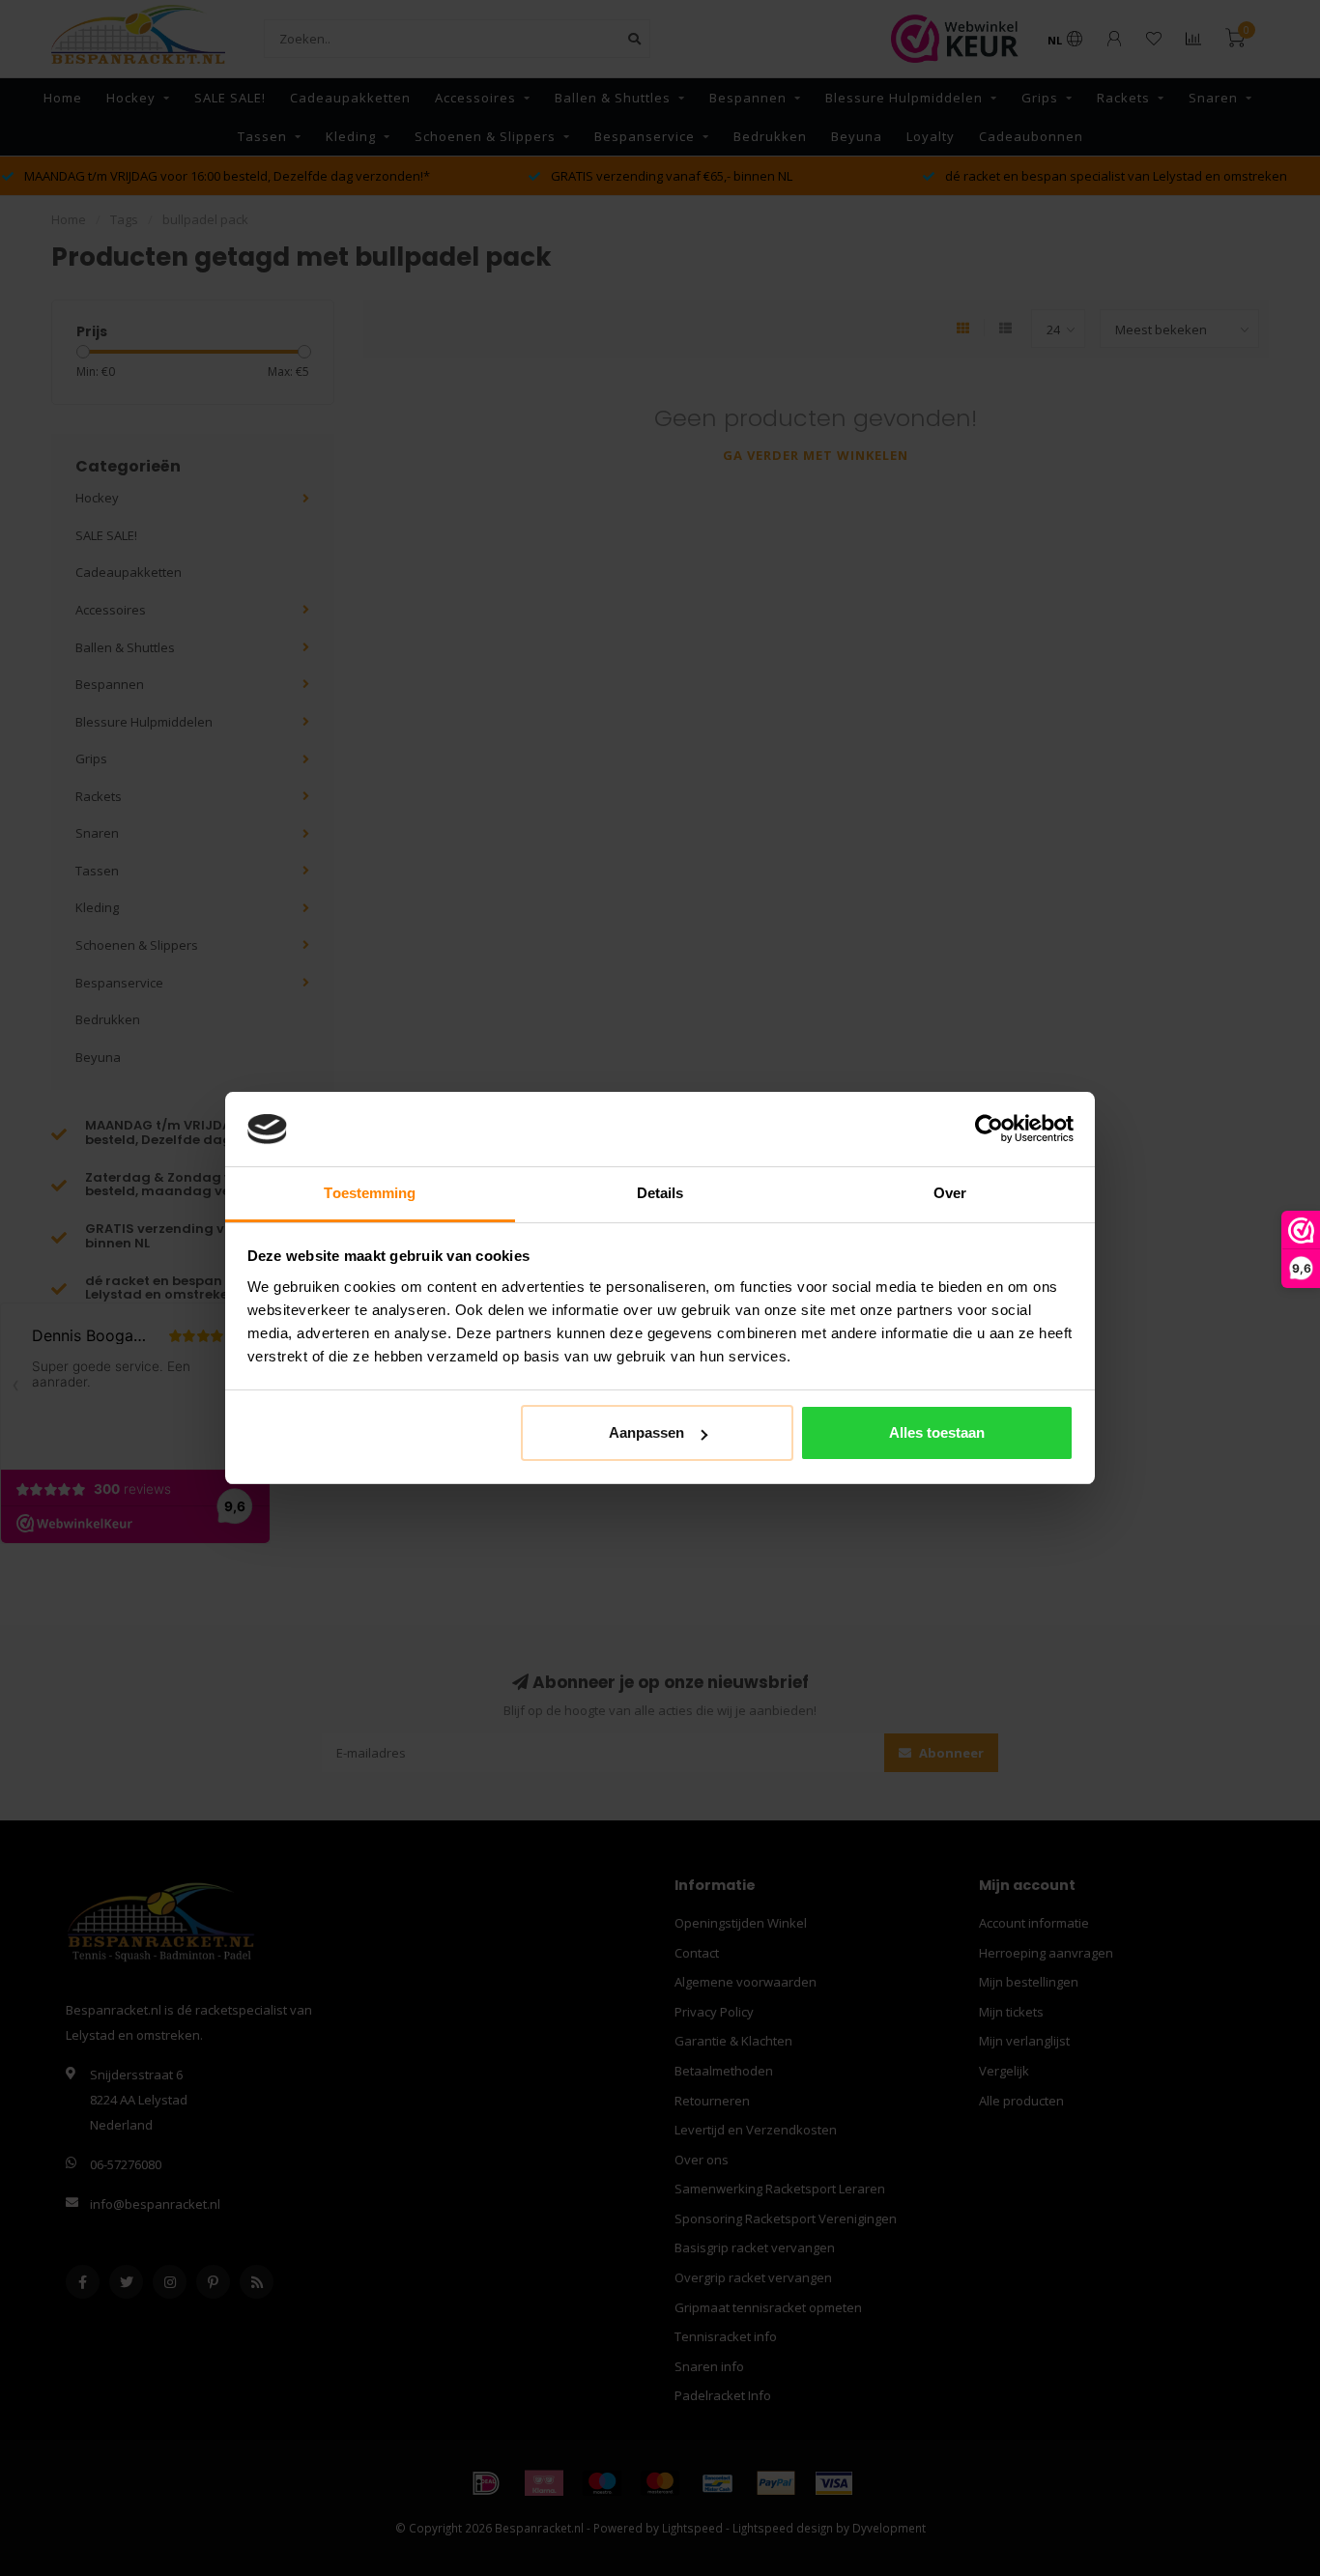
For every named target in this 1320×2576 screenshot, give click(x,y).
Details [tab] (660, 1193)
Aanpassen (646, 1432)
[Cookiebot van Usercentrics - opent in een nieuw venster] (989, 1130)
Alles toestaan (937, 1432)
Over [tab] (950, 1193)
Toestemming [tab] (370, 1193)
